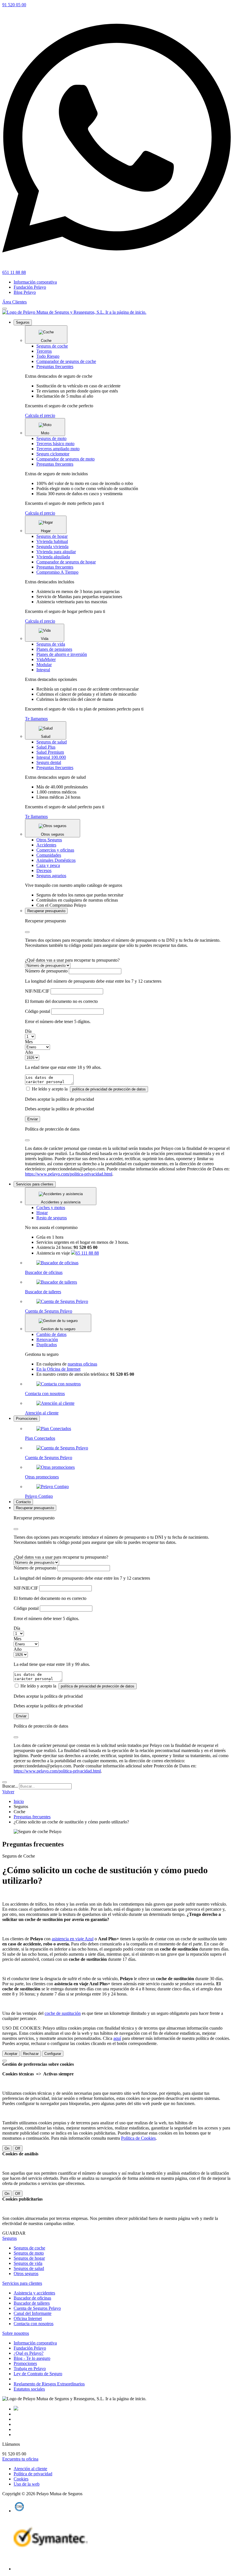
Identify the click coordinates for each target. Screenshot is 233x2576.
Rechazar (31, 2054)
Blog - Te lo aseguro (32, 2358)
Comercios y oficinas (55, 850)
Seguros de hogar (52, 536)
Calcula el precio (40, 415)
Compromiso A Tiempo (57, 572)
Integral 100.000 (51, 757)
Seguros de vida (51, 644)
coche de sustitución (63, 2013)
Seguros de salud (52, 742)
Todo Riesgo (48, 356)
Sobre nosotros (16, 2333)
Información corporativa (35, 282)
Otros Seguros (49, 840)
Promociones (25, 2363)
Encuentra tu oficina (20, 2459)
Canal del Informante (33, 2313)
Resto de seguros (52, 1218)
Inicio (19, 1801)
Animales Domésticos (56, 860)
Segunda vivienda (52, 547)
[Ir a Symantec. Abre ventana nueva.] (51, 2569)
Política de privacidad (33, 2474)
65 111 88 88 (87, 1253)
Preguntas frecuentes (55, 366)
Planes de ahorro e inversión (62, 654)
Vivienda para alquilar (56, 552)
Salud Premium (50, 752)
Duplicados (47, 1345)
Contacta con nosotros (34, 2324)
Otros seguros (26, 2274)
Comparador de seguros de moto (65, 459)
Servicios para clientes (22, 2283)
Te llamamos (36, 719)
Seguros (10, 2238)
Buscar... (10, 1786)
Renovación (47, 1339)
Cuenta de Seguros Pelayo (37, 2308)
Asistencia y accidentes (34, 2293)
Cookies (21, 2479)
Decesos (44, 870)
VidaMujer (46, 659)
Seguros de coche (52, 346)
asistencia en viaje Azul (73, 1939)
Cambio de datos (51, 1334)
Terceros (44, 351)
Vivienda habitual (52, 541)
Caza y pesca (48, 865)
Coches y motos (51, 1208)
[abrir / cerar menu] (5, 309)
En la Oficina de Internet (58, 1369)
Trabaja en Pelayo (30, 2369)
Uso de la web (27, 2484)
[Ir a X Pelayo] (16, 2409)
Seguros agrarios (51, 876)
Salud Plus (46, 747)
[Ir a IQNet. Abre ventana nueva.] (19, 2511)
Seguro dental (49, 762)
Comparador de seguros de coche (66, 361)
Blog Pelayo (25, 292)
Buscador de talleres (32, 2303)
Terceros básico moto (55, 444)
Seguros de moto (51, 438)
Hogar (42, 1213)
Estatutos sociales (29, 2389)
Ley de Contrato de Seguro (38, 2374)
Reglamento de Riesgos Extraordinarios (49, 2384)
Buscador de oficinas (32, 2298)
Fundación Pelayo (30, 287)
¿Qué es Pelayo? (29, 2353)
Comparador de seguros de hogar (66, 562)
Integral (43, 670)
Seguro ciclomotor (53, 454)
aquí (117, 2038)
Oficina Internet (28, 2318)
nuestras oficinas (82, 1364)
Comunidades (49, 855)
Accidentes (46, 845)
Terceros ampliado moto (58, 449)
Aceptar (11, 2054)
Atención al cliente (30, 2469)
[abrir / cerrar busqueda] (5, 1782)
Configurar (53, 2054)
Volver (8, 1792)
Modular (44, 665)
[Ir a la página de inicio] (74, 312)
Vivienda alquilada (53, 557)
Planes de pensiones (54, 649)
